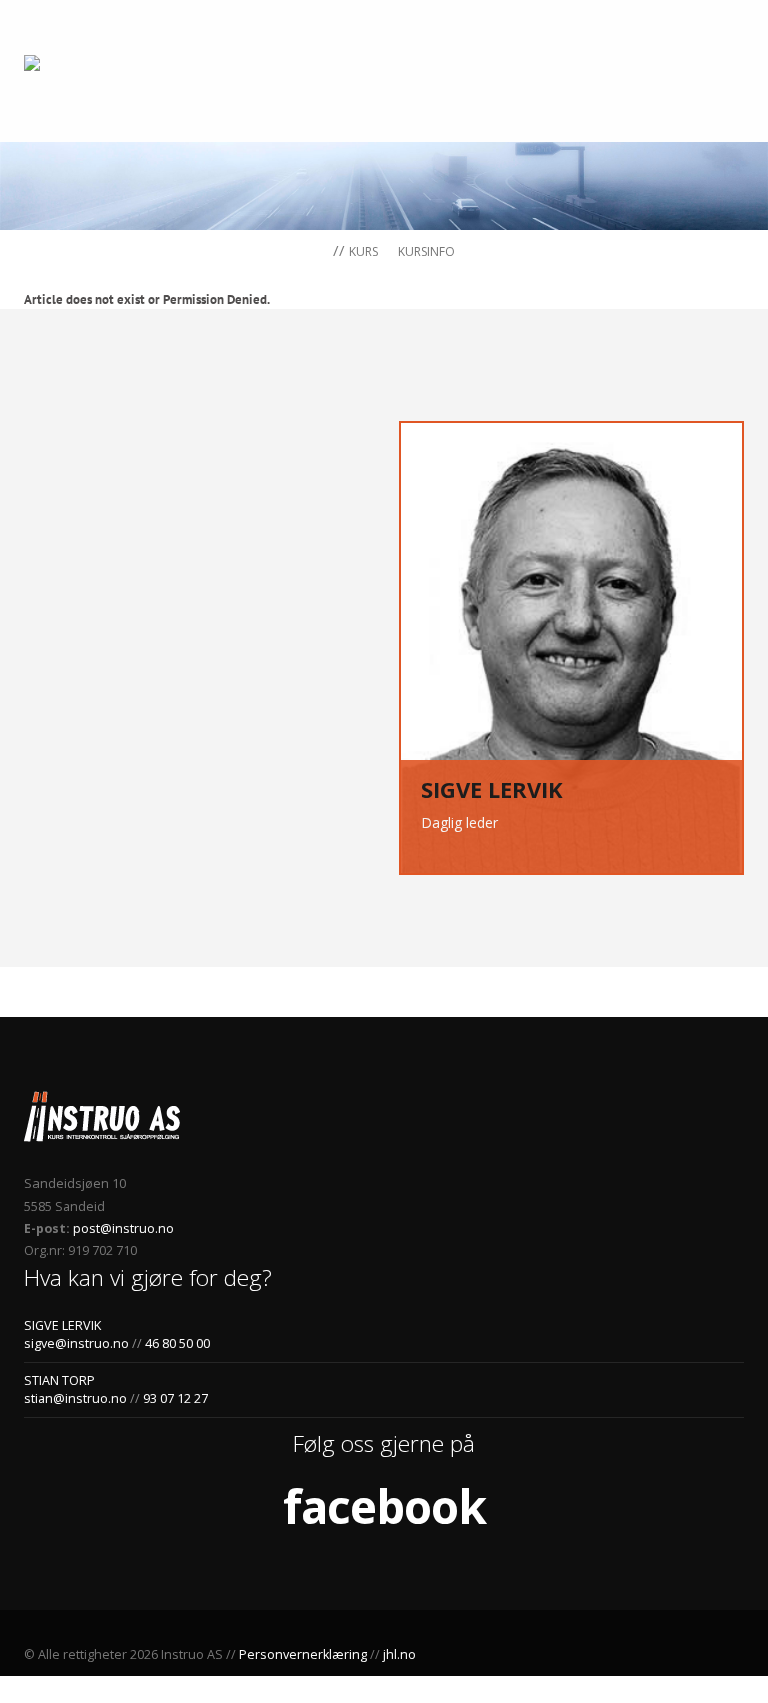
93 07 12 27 (174, 1398)
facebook (384, 1506)
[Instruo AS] (65, 63)
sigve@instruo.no (76, 1343)
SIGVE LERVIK (62, 1325)
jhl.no (399, 1654)
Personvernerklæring (303, 1654)
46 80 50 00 (177, 1343)
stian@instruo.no (75, 1398)
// (337, 250)
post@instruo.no (122, 1228)
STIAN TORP (59, 1380)
